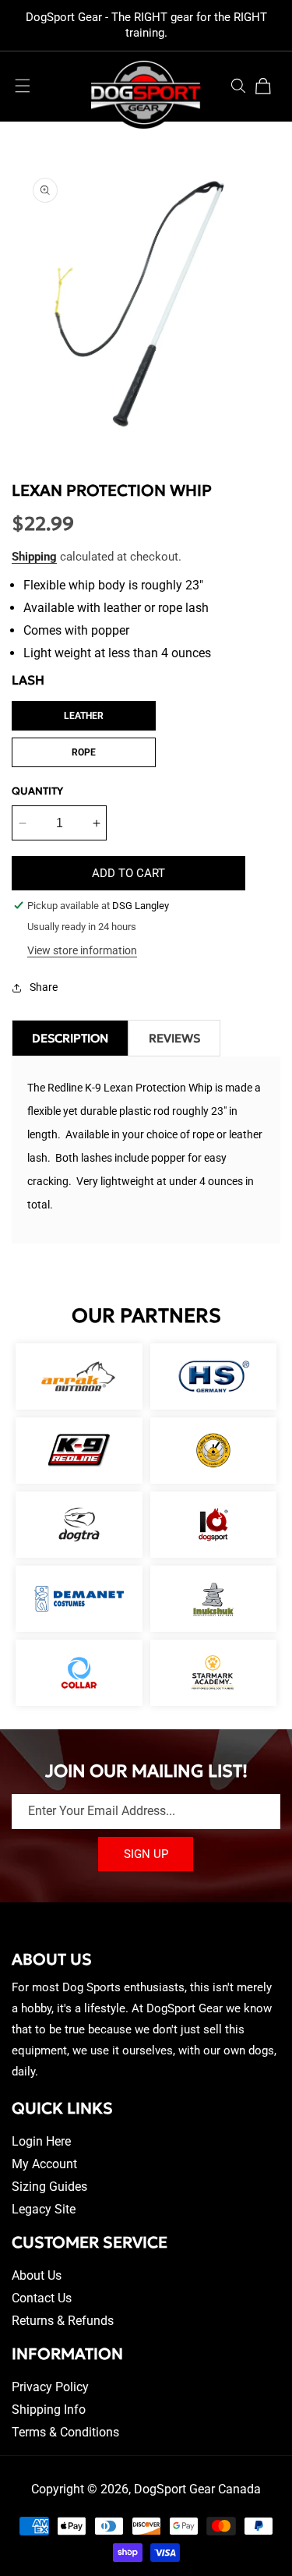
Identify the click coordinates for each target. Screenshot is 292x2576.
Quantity (37, 791)
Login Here (41, 2141)
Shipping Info (49, 2410)
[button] (23, 86)
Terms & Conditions (65, 2432)
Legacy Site (44, 2209)
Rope (84, 752)
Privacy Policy (50, 2387)
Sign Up (146, 1854)
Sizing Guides (49, 2187)
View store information (82, 950)
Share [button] (44, 987)
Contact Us (42, 2298)
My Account (44, 2164)
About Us (37, 2275)
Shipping (34, 557)
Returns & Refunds (63, 2321)
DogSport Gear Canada (197, 2489)
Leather (84, 716)
